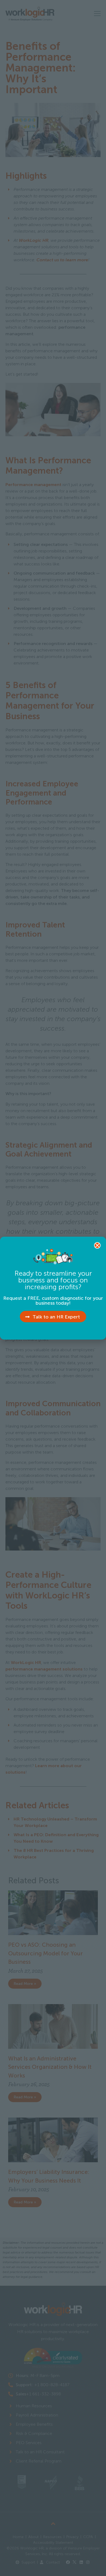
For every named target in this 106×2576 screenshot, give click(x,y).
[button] (97, 1245)
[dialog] (53, 1288)
